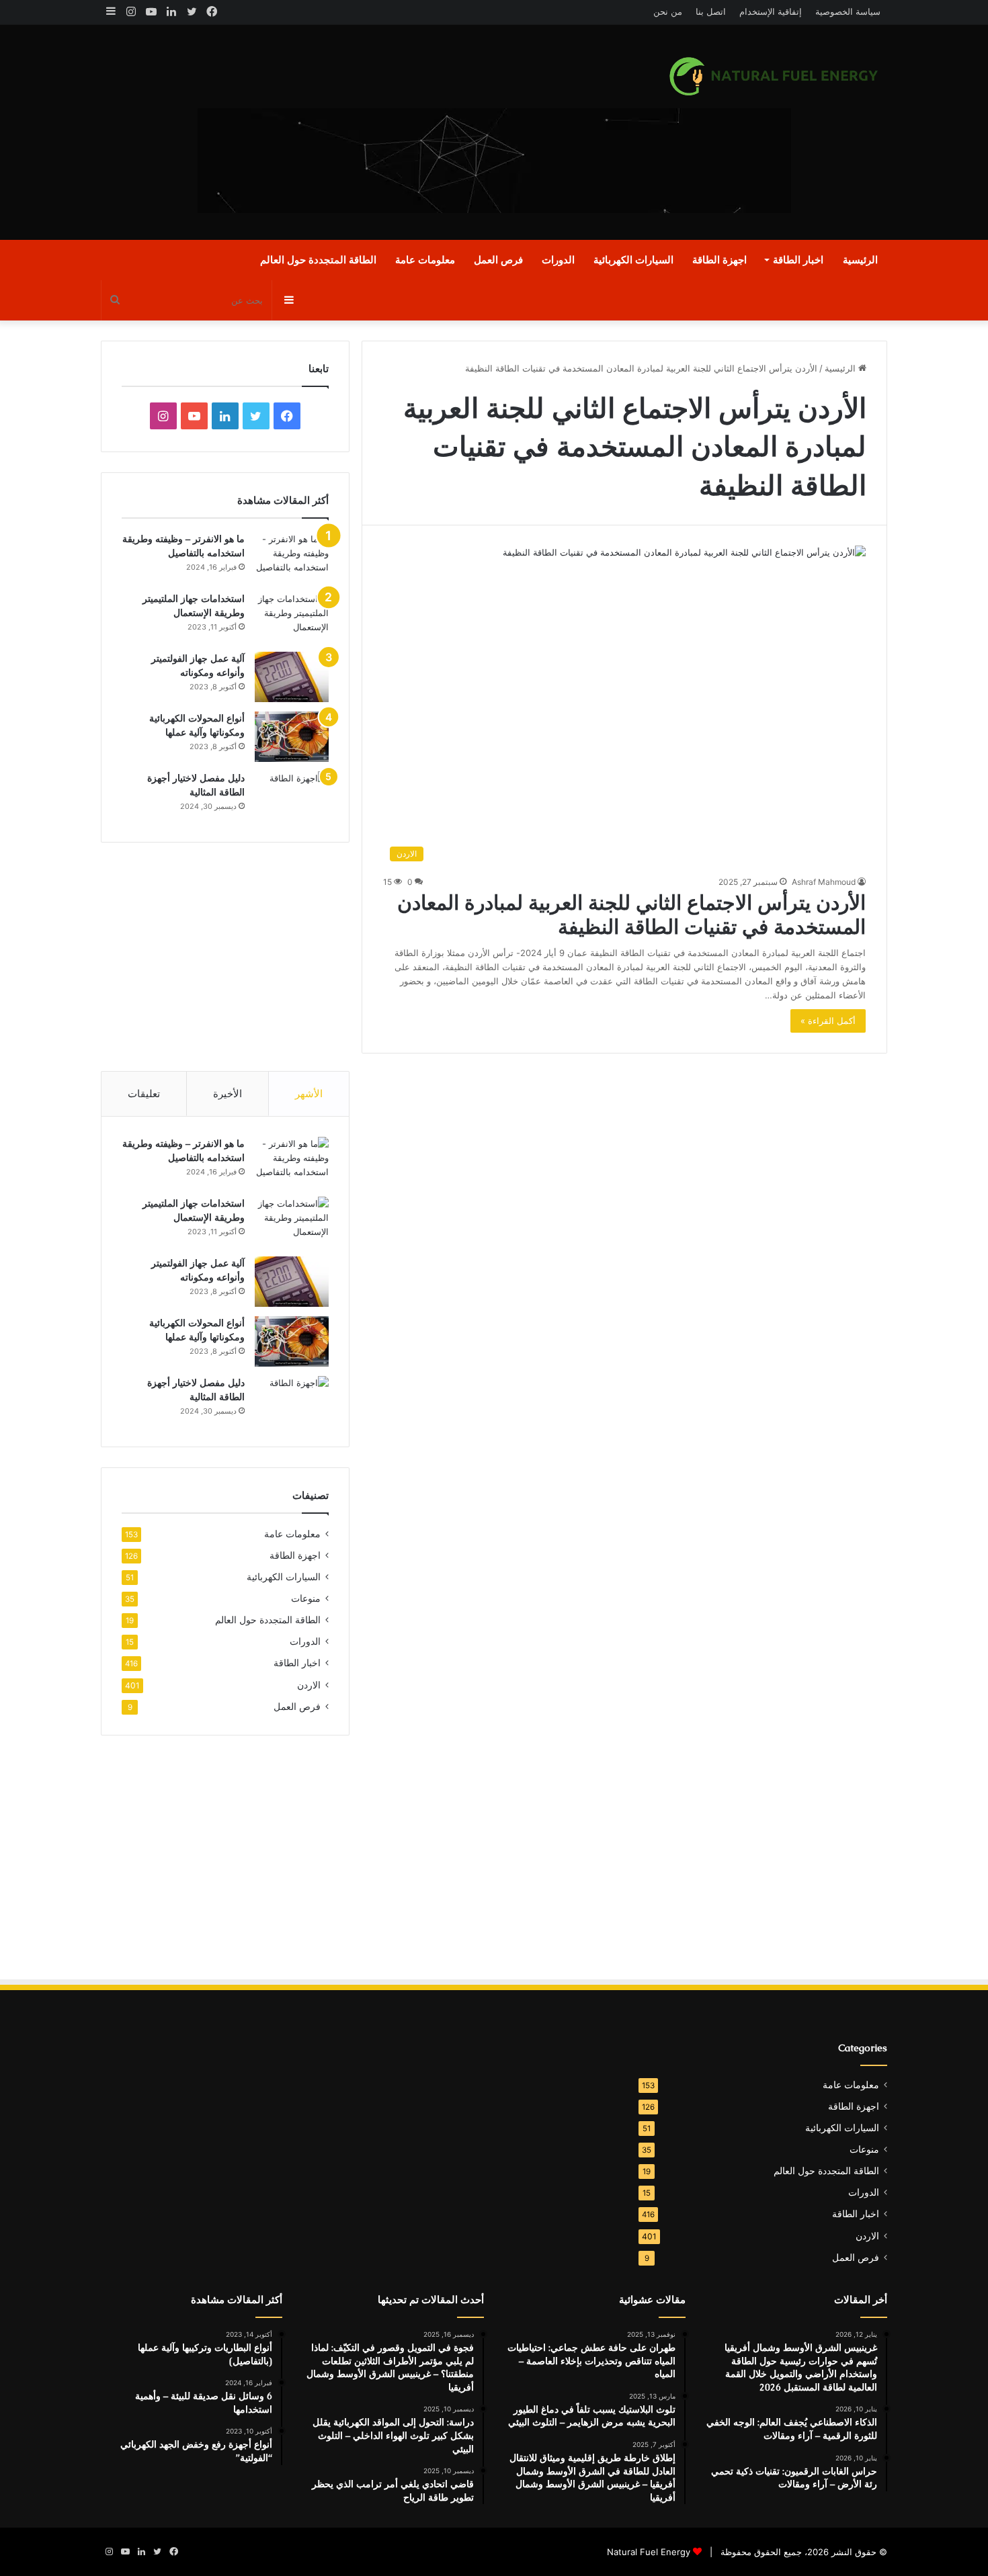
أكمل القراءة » (828, 1021)
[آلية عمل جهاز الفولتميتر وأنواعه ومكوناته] (292, 677)
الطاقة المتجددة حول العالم (318, 260)
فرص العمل (498, 260)
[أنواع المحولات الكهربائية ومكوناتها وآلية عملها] (292, 737)
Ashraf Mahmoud (824, 882)
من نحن (668, 11)
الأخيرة (228, 1093)
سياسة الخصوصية (848, 11)
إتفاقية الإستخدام (771, 11)
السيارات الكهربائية (633, 260)
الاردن (309, 1685)
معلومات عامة (425, 260)
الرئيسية (860, 260)
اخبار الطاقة (798, 260)
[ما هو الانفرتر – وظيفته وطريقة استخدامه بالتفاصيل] (292, 557)
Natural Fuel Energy (649, 2552)
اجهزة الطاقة (719, 260)
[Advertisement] (360, 132)
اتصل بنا (711, 11)
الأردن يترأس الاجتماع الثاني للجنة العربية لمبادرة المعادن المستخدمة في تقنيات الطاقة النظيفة (631, 915)
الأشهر (309, 1093)
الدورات (558, 260)
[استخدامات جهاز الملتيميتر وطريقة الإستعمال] (292, 617)
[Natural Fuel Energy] (776, 76)
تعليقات (144, 1093)
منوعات (306, 1598)
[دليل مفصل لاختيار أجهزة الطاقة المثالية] (292, 797)
